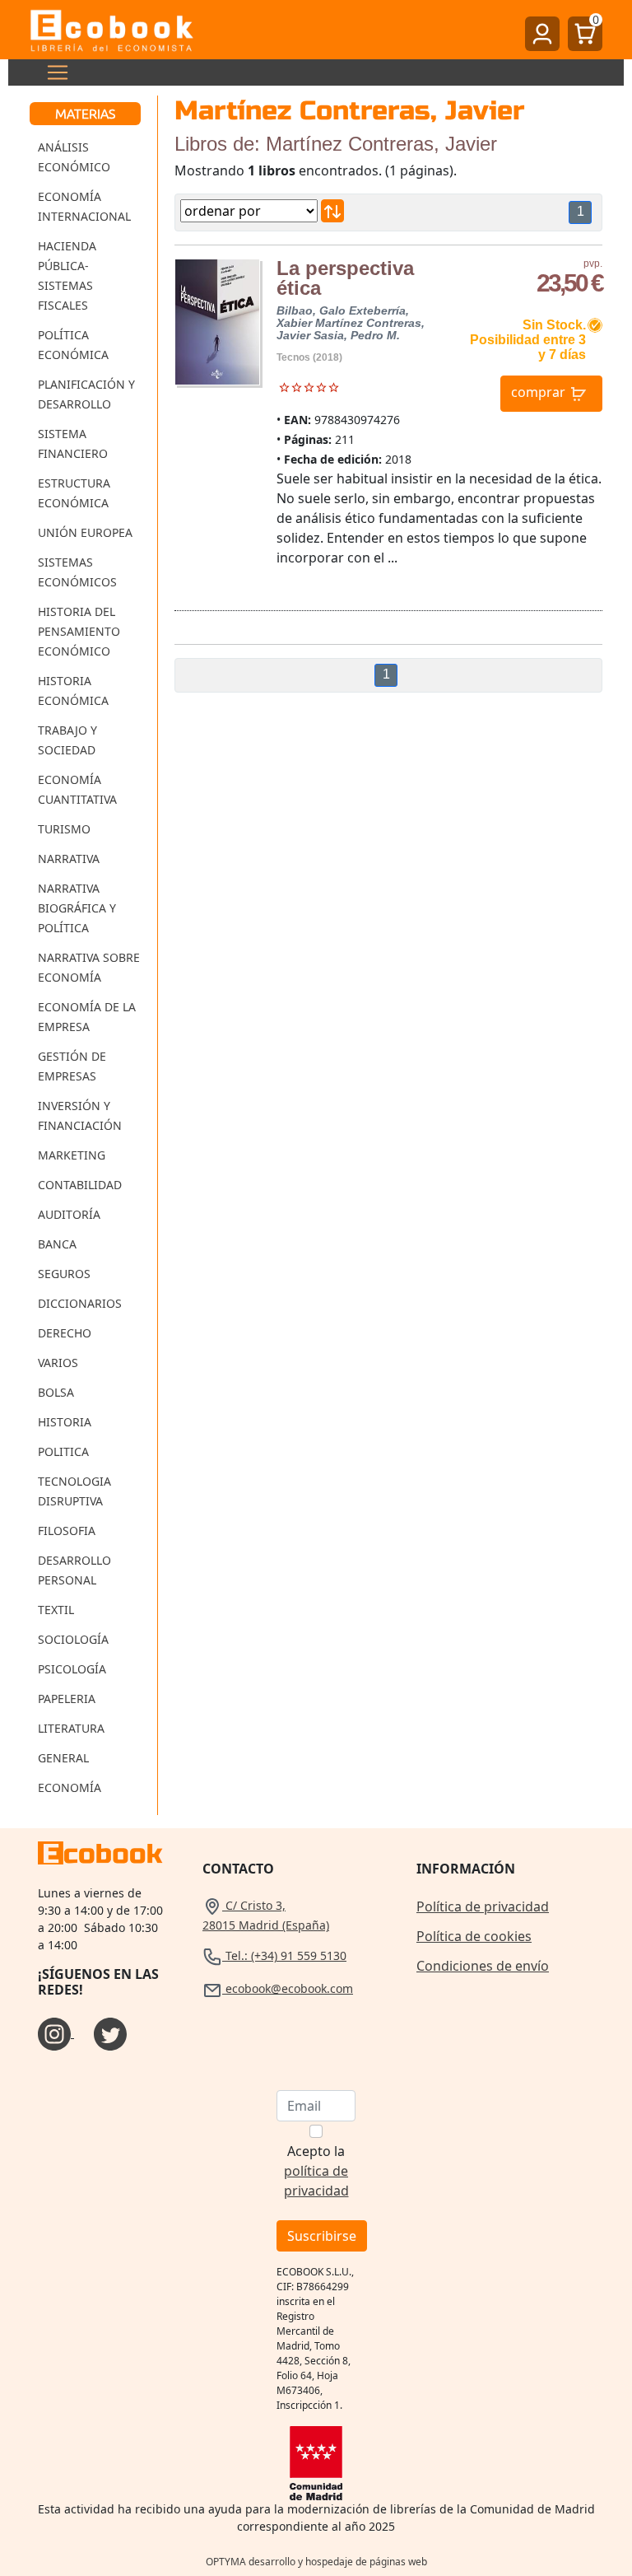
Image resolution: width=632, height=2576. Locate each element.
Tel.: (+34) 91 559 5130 (284, 1955)
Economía (70, 1787)
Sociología (73, 1639)
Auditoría (69, 1214)
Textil (56, 1610)
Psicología (72, 1669)
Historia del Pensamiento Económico (79, 631)
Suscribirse (322, 2236)
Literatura (71, 1728)
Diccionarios (80, 1303)
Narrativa (69, 859)
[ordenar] (332, 211)
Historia (65, 1422)
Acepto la (316, 2171)
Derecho (65, 1333)
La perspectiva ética (345, 278)
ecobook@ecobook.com (288, 1988)
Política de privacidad (483, 1906)
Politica (63, 1451)
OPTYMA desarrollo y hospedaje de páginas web (316, 2562)
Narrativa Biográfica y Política (77, 908)
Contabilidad (80, 1185)
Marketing (72, 1155)
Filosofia (67, 1531)
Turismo (64, 829)
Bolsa (56, 1392)
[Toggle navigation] (53, 72)
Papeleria (67, 1699)
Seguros (64, 1274)
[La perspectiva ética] (217, 322)
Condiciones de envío (483, 1966)
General (63, 1758)
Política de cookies (474, 1936)
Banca (57, 1244)
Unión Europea (85, 532)
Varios (58, 1363)
